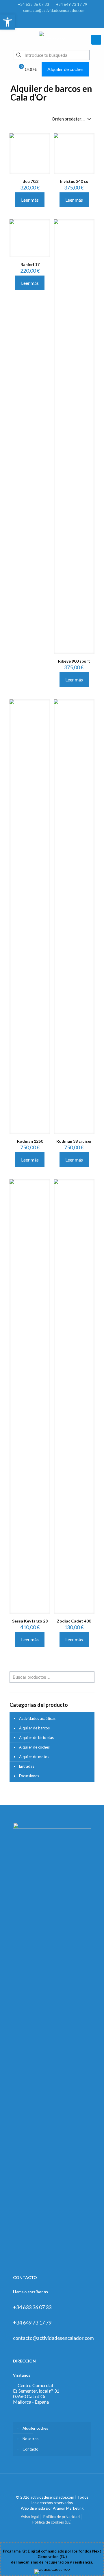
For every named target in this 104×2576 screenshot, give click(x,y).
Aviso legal (30, 2517)
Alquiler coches (35, 2428)
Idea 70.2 (30, 181)
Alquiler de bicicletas (36, 1738)
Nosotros (30, 2439)
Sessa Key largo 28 (30, 1621)
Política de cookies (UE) (52, 2522)
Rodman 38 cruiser (74, 1141)
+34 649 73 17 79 (72, 4)
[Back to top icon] (52, 2486)
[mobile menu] (96, 40)
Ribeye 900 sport (74, 661)
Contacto (30, 2449)
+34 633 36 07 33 (34, 4)
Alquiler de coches (65, 69)
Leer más (30, 200)
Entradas (27, 1766)
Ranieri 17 (30, 264)
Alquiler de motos (34, 1757)
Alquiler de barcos (34, 1728)
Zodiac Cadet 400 (74, 1621)
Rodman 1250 (30, 1141)
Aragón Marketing (68, 2508)
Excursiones (29, 1776)
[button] (8, 22)
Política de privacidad (62, 2517)
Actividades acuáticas (37, 1718)
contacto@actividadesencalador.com (54, 10)
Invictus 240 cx (74, 181)
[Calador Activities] (52, 38)
